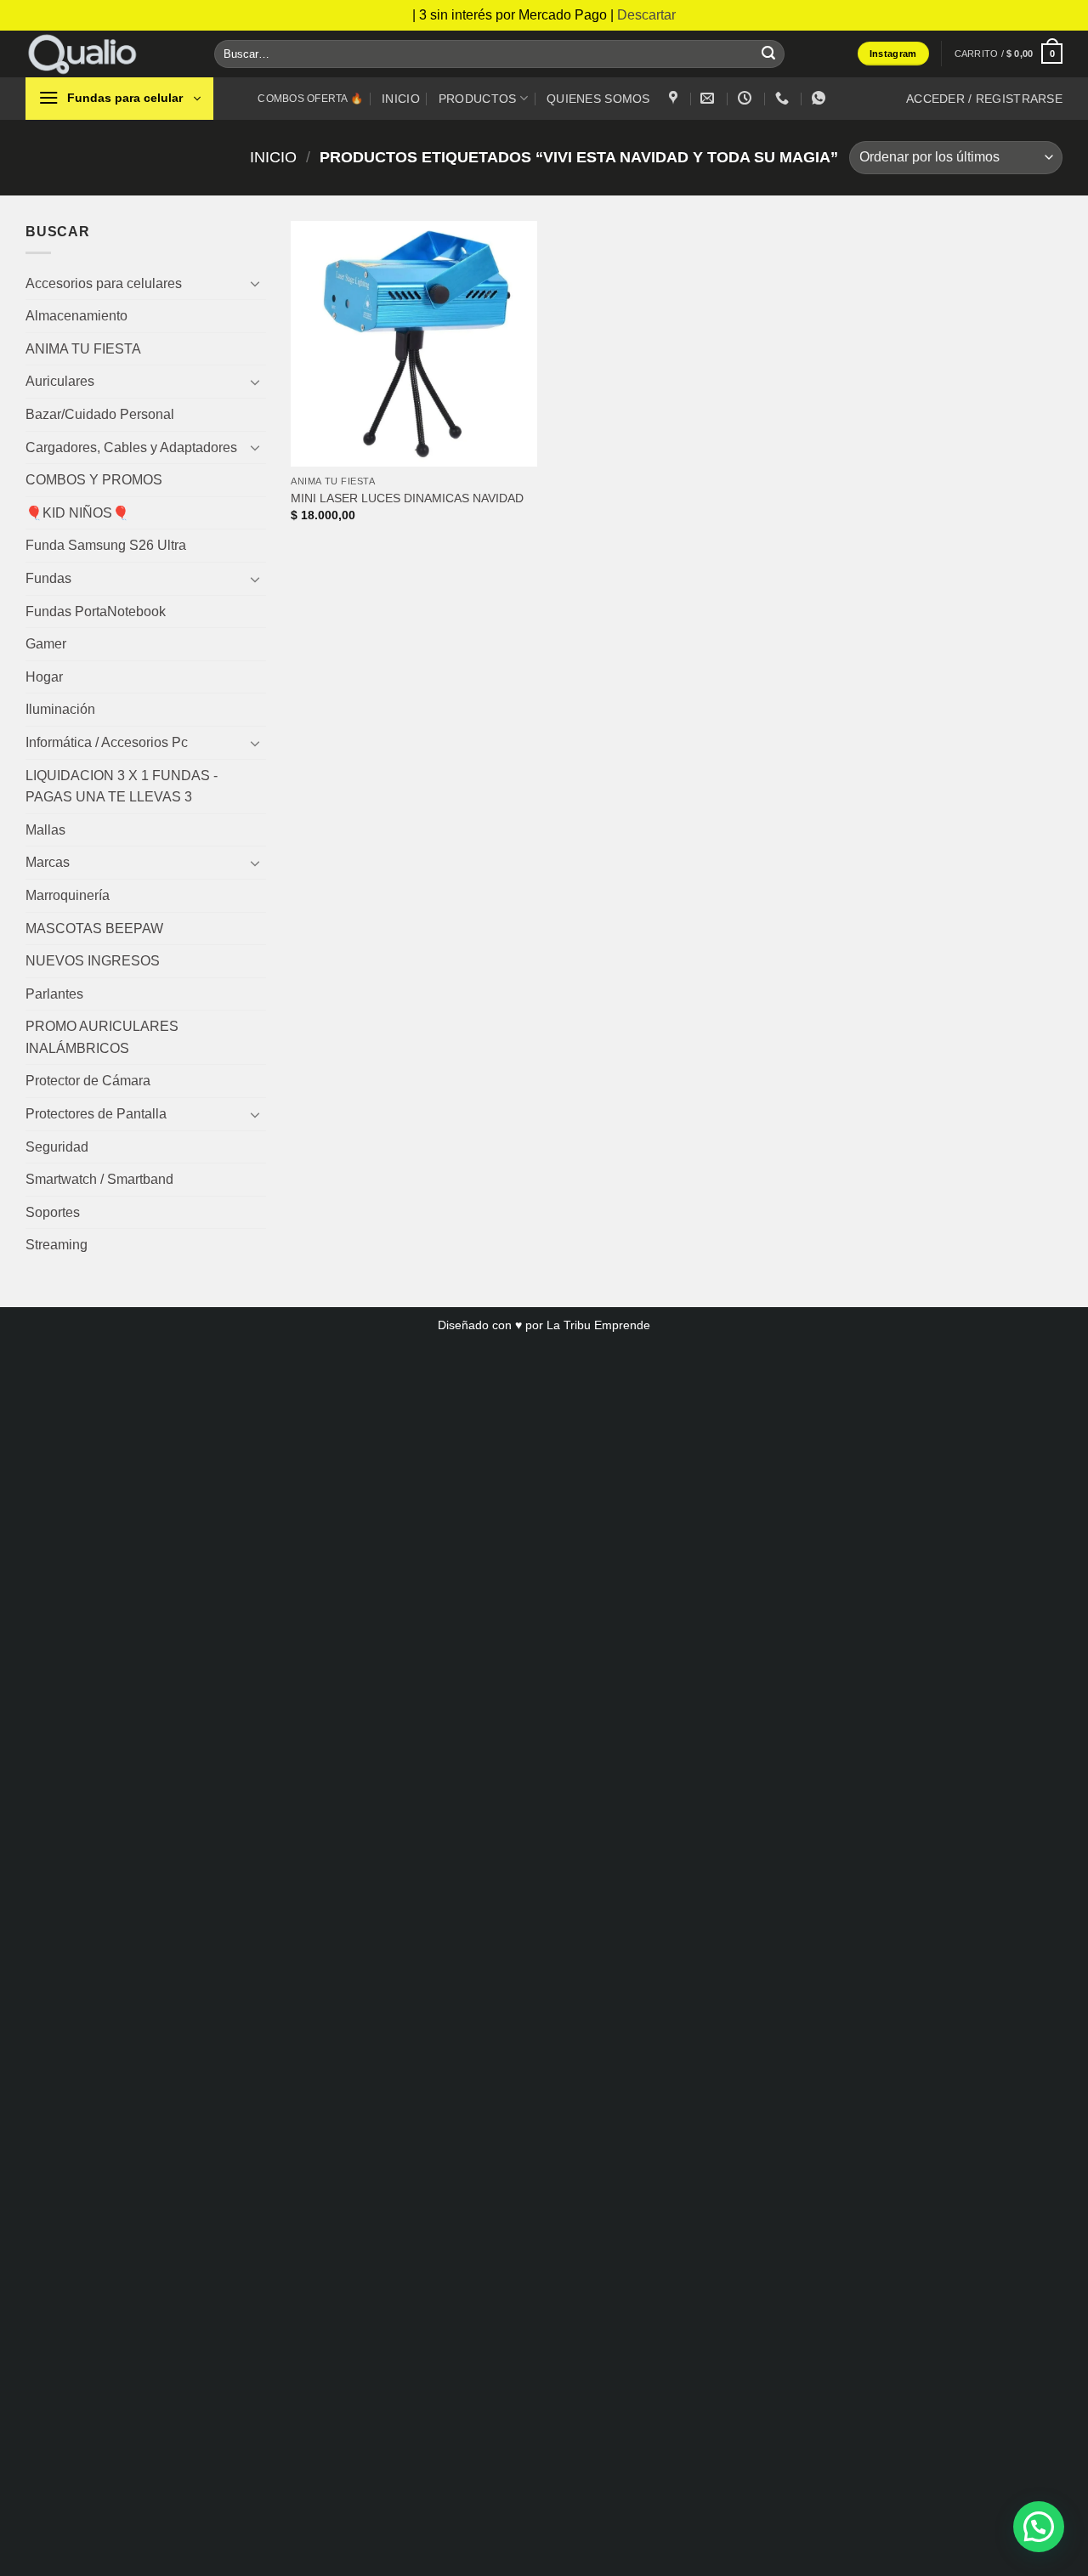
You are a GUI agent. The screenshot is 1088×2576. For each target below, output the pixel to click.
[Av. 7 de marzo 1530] (675, 98)
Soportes (53, 1212)
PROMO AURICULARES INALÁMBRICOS (102, 1037)
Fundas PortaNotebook (96, 611)
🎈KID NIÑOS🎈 (77, 513)
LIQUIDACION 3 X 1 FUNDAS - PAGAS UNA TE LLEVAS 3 (122, 787)
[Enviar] (768, 54)
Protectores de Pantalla (96, 1114)
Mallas (45, 830)
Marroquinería (68, 895)
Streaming (57, 1245)
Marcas (48, 862)
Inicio (401, 99)
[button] (1009, 53)
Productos (478, 99)
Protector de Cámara (88, 1081)
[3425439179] (784, 98)
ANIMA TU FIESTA (83, 349)
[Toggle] (256, 283)
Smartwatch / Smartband (99, 1179)
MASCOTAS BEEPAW (94, 928)
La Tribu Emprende (598, 1325)
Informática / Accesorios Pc (107, 742)
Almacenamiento (76, 316)
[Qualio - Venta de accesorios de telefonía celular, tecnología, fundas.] (107, 54)
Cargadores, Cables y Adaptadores (131, 447)
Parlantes (54, 994)
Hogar (44, 677)
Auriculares (60, 381)
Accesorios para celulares (104, 283)
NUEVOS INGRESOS (93, 961)
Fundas (48, 578)
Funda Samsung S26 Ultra (106, 545)
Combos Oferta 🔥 (310, 99)
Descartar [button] (646, 15)
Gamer (46, 644)
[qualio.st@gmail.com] (709, 98)
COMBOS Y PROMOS (94, 480)
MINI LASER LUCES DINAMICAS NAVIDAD (407, 498)
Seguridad (57, 1147)
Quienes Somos (598, 99)
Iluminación (60, 709)
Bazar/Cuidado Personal (100, 414)
